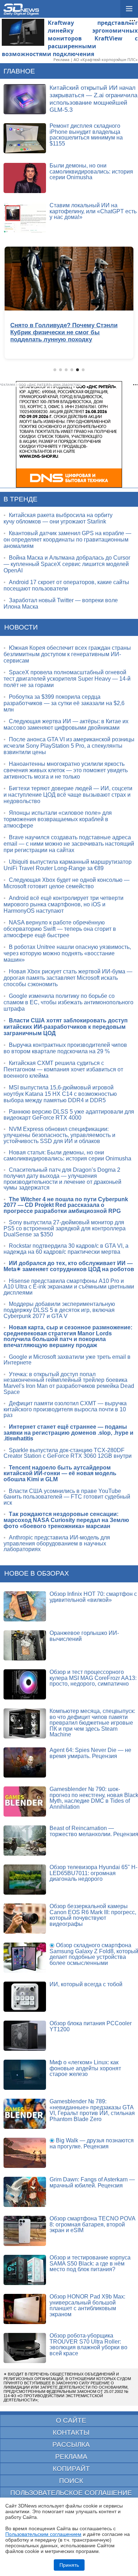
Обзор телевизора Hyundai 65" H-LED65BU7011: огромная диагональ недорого (93, 1873)
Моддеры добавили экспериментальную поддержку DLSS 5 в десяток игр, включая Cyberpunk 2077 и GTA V (59, 1310)
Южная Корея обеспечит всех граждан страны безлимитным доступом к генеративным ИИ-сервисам (67, 654)
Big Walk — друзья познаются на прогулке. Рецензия (92, 2143)
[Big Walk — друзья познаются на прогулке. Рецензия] (25, 2153)
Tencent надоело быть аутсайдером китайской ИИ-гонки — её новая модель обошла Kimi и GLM (60, 1473)
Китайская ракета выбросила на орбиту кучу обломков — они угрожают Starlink (58, 518)
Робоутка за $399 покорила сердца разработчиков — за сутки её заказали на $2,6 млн (64, 703)
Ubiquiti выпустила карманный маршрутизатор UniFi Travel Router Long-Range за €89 (68, 865)
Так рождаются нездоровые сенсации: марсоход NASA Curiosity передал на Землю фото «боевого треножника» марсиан (66, 1520)
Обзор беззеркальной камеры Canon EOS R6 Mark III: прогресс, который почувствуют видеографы (93, 1915)
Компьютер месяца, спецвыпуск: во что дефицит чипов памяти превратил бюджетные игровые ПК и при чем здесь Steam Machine (92, 1723)
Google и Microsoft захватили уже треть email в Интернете (67, 1360)
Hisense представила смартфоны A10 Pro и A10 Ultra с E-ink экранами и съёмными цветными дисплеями (69, 1287)
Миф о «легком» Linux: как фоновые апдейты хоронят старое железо (85, 2068)
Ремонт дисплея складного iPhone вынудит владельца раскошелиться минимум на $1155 (86, 135)
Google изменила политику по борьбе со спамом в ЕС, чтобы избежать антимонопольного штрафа (68, 1002)
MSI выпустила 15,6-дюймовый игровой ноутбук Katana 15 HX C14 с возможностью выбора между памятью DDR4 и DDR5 (60, 1094)
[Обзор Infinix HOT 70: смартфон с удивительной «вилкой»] (25, 1606)
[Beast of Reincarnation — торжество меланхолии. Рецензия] (25, 1841)
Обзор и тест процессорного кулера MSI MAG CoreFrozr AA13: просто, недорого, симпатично (93, 1678)
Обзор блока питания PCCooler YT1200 (91, 2026)
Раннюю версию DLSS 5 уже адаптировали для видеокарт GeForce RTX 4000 (69, 1115)
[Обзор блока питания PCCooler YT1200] (25, 2036)
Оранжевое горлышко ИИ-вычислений (84, 1636)
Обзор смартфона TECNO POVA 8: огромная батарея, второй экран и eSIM (92, 2224)
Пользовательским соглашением (43, 2534)
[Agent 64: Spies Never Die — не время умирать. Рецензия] (25, 1762)
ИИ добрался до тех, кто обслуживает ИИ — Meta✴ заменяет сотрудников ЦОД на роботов (69, 1266)
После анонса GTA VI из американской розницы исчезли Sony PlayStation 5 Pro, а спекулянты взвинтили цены (69, 746)
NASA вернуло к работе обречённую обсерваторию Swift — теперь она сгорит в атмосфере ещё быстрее (60, 929)
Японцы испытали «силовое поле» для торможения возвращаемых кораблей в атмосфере (58, 819)
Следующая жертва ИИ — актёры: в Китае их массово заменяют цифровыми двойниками (66, 724)
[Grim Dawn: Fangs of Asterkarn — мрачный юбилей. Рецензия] (25, 2192)
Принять (69, 2565)
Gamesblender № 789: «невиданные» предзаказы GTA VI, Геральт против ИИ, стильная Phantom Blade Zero (92, 2110)
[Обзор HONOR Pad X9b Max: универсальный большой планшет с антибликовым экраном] (25, 2309)
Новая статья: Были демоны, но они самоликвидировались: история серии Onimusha (67, 1155)
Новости (21, 627)
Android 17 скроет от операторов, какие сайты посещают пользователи (66, 585)
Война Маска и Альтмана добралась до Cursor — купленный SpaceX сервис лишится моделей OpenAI (67, 564)
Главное (19, 71)
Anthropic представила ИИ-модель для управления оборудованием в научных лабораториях (57, 1543)
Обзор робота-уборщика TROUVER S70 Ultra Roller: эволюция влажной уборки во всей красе (88, 2344)
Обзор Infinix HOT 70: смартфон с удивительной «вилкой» (93, 1597)
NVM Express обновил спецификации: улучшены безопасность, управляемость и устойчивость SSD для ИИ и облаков (59, 1135)
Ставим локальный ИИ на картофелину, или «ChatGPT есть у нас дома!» (93, 211)
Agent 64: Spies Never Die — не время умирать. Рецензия (90, 1753)
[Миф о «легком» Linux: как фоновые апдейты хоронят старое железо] (25, 2075)
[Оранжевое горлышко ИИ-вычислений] (25, 1645)
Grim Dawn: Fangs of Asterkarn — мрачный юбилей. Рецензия (92, 2182)
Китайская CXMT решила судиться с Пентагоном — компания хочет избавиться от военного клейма (63, 1069)
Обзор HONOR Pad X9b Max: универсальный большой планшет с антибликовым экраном (87, 2305)
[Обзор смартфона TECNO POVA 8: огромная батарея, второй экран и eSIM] (25, 2231)
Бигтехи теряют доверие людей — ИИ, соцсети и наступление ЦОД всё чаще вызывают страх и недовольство (68, 795)
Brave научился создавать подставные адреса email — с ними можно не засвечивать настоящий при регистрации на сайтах (69, 844)
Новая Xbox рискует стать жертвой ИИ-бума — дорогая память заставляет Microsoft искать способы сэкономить (68, 978)
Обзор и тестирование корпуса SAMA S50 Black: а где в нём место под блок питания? (90, 2263)
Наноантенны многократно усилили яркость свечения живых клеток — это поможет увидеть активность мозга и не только (66, 770)
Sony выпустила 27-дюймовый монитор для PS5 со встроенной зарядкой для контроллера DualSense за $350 (65, 1228)
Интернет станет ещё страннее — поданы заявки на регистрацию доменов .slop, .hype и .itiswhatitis (68, 1433)
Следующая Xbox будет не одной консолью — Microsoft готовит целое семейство (67, 883)
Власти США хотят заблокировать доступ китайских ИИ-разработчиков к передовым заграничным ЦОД (66, 1027)
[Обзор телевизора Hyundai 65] (25, 1880)
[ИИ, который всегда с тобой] (25, 1997)
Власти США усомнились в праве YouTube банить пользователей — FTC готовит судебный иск (67, 1497)
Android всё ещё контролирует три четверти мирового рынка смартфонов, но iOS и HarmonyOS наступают (64, 904)
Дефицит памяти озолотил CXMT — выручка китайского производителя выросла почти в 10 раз (65, 1409)
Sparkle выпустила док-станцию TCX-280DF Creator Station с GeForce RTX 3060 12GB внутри (68, 1453)
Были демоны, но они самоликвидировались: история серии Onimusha (91, 171)
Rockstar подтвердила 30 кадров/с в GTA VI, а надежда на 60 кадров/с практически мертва (66, 1249)
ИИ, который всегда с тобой (86, 1984)
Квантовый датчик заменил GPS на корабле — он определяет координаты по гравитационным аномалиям (67, 540)
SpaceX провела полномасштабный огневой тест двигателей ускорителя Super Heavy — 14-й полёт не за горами (67, 679)
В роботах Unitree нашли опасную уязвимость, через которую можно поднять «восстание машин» (67, 953)
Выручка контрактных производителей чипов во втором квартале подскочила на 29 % (65, 1048)
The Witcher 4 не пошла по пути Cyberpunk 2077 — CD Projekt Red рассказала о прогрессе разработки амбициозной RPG (66, 1205)
